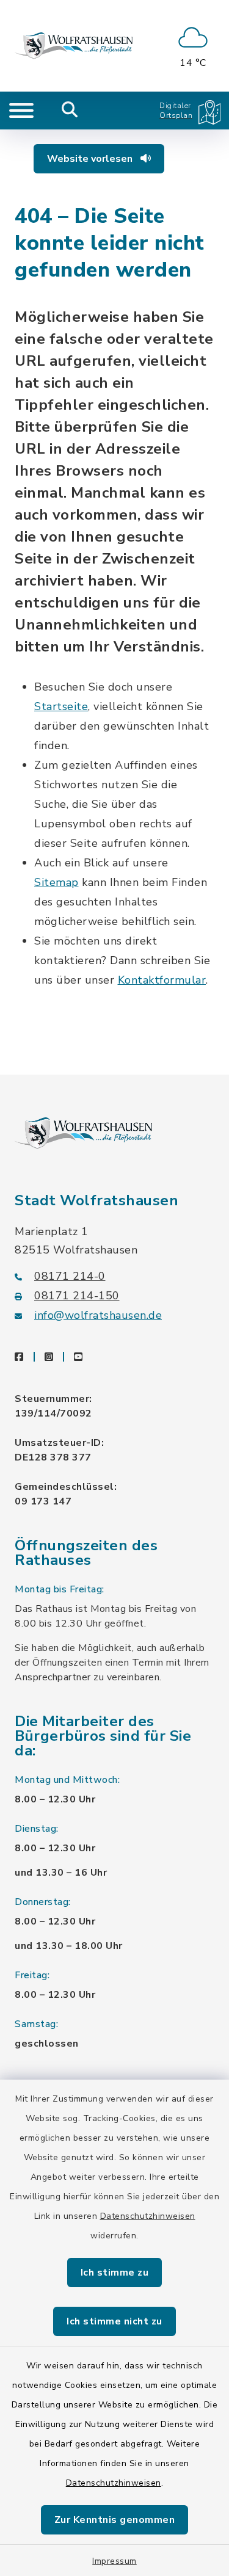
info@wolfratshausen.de (98, 1315)
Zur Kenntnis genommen (115, 2520)
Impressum (114, 2561)
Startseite (61, 706)
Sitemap (56, 882)
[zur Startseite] (74, 46)
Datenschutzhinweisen (148, 2216)
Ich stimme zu (115, 2273)
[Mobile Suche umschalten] (70, 111)
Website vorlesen (91, 159)
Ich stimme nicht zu (114, 2321)
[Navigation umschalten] (21, 111)
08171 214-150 (77, 1296)
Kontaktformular (162, 980)
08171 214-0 (70, 1276)
